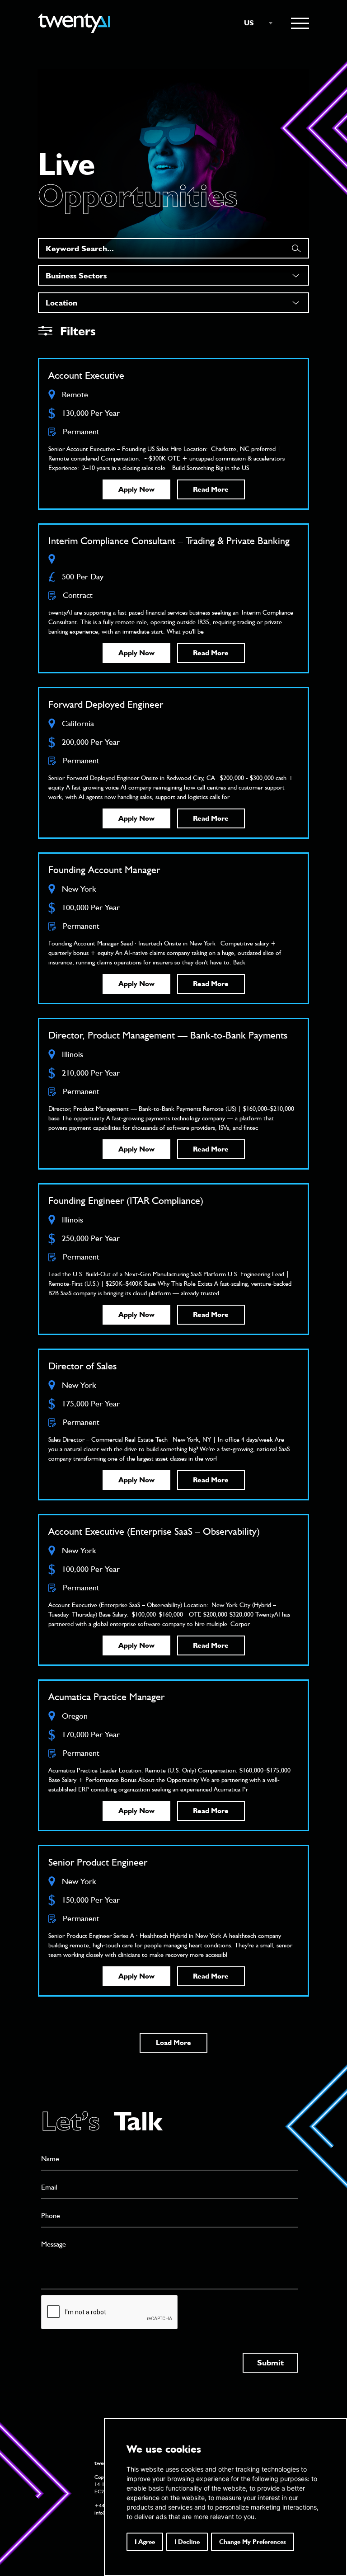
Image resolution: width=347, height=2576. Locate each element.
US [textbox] (249, 23)
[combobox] (254, 23)
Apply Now (136, 489)
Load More (173, 2042)
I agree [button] (145, 2542)
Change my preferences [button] (253, 2542)
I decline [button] (187, 2542)
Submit (270, 2362)
